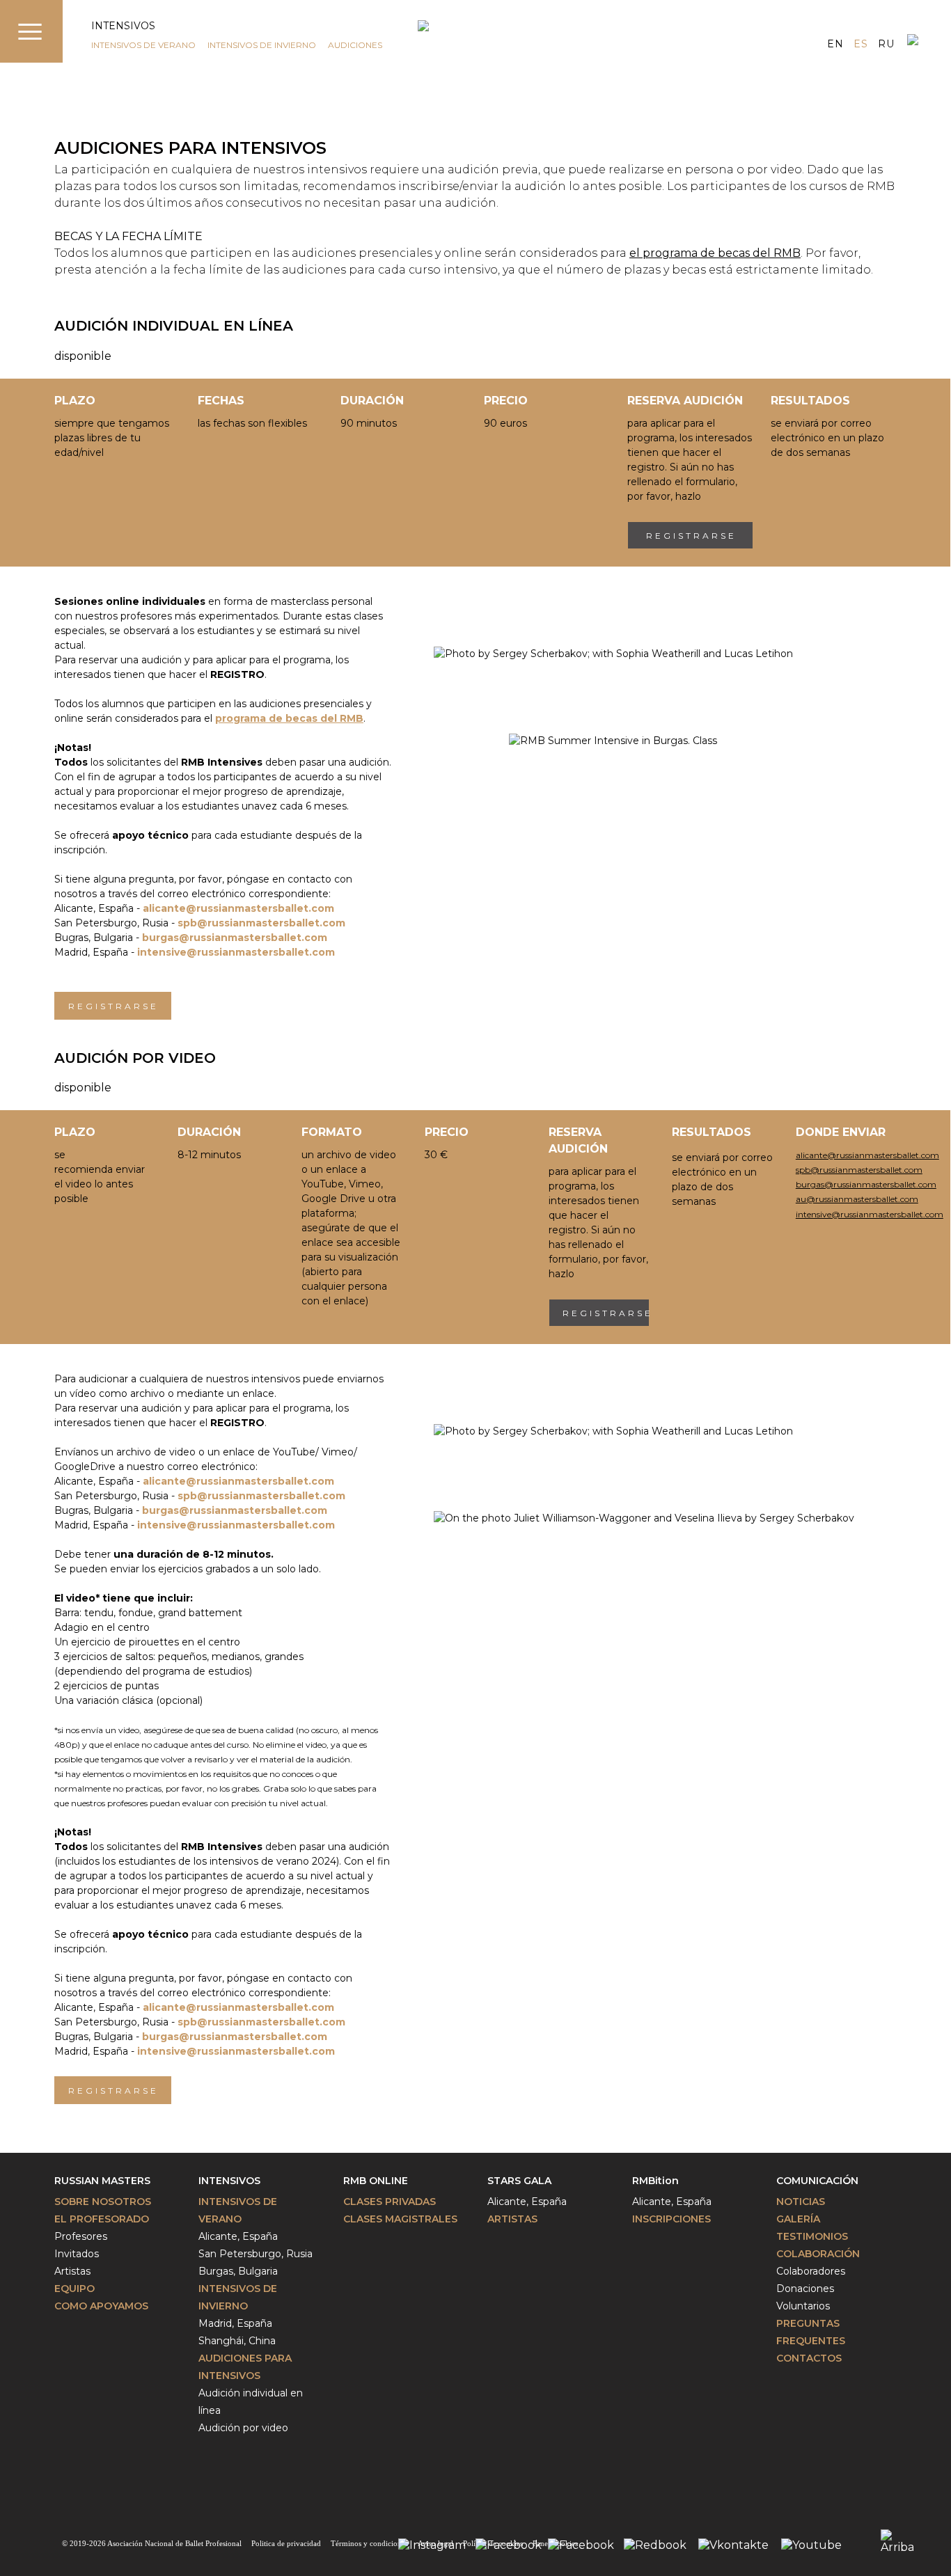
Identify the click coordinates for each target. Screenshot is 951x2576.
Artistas (72, 2271)
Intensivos (229, 2181)
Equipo (74, 2289)
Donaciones (805, 2289)
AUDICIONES (355, 45)
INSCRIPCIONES (671, 2219)
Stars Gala (519, 2181)
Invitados (77, 2254)
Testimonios (812, 2236)
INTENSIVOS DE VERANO (143, 45)
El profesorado (102, 2219)
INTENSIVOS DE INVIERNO (262, 45)
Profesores (81, 2236)
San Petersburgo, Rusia (256, 2254)
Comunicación (817, 2181)
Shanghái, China (237, 2341)
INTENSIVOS (123, 26)
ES (860, 44)
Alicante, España (238, 2236)
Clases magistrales (400, 2219)
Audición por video (243, 2428)
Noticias (801, 2202)
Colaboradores (811, 2271)
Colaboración (818, 2254)
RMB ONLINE (376, 2181)
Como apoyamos (101, 2306)
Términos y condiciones (369, 2543)
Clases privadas (390, 2202)
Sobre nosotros (103, 2202)
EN (835, 44)
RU (886, 44)
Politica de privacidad (286, 2543)
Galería (798, 2219)
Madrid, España (235, 2323)
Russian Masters (102, 2181)
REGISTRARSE (691, 536)
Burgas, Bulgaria (238, 2271)
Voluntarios (803, 2306)
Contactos (809, 2358)
